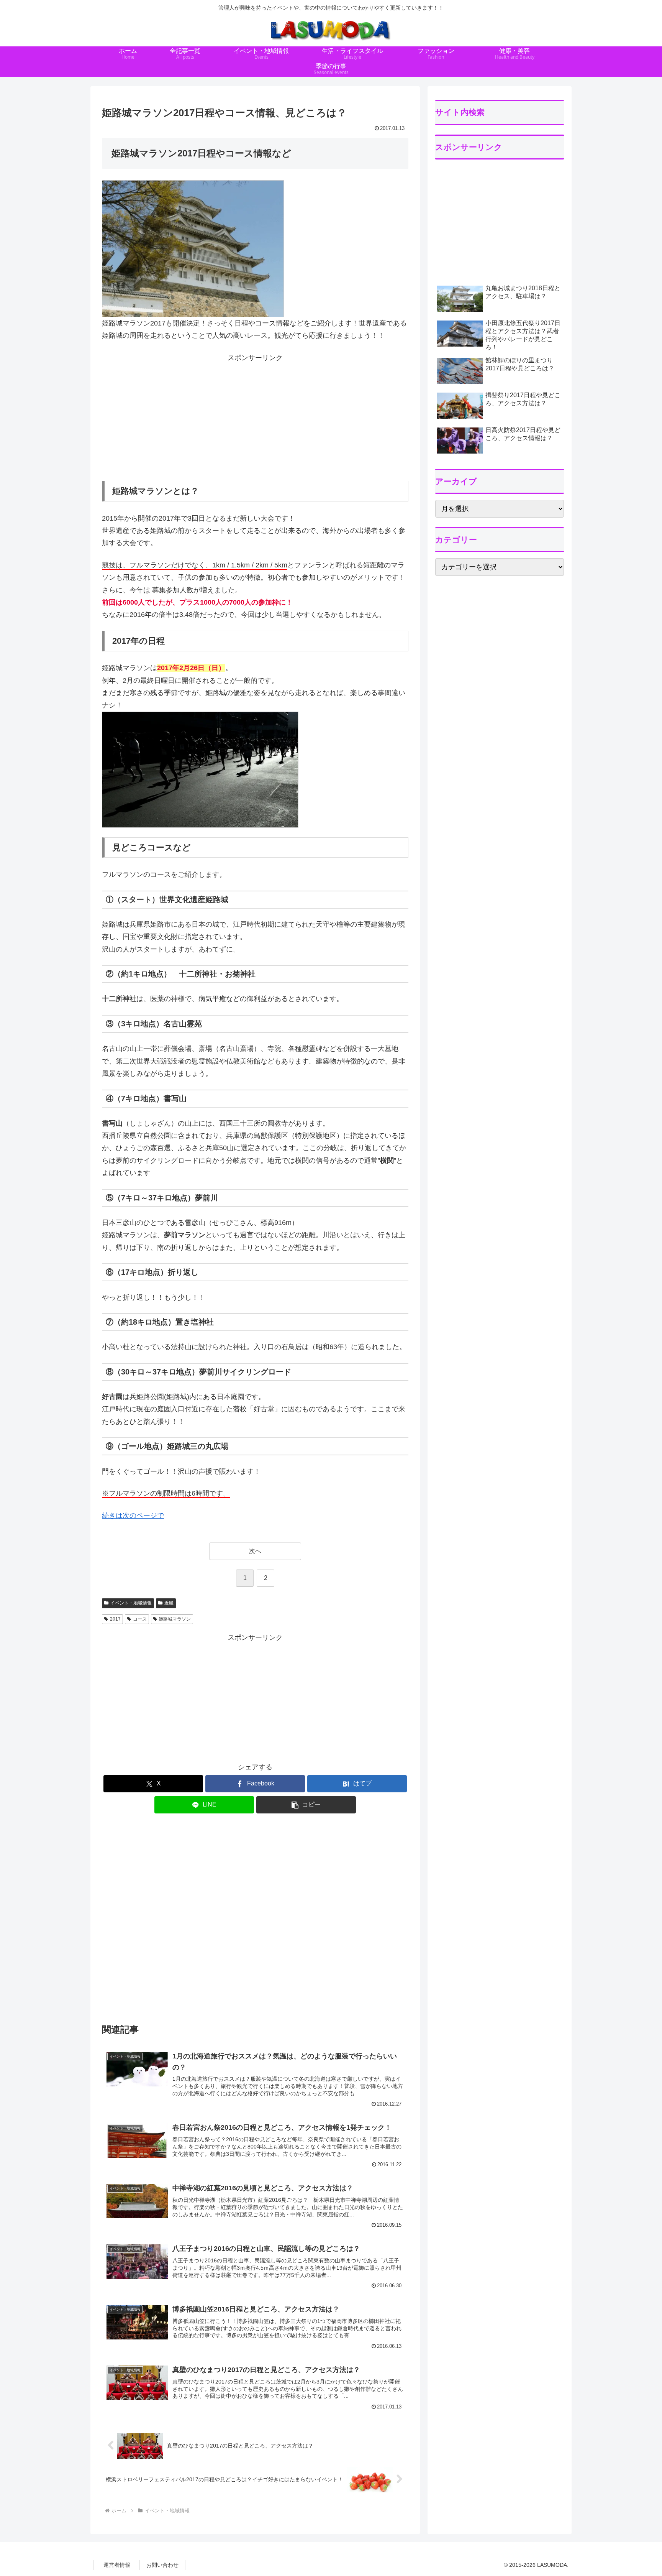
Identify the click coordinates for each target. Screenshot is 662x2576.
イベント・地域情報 (131, 1603)
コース (140, 1619)
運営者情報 (117, 2565)
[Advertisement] (255, 418)
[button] (306, 1805)
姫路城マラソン (175, 1619)
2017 (115, 1619)
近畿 (169, 1603)
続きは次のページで (133, 1516)
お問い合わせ (162, 2565)
